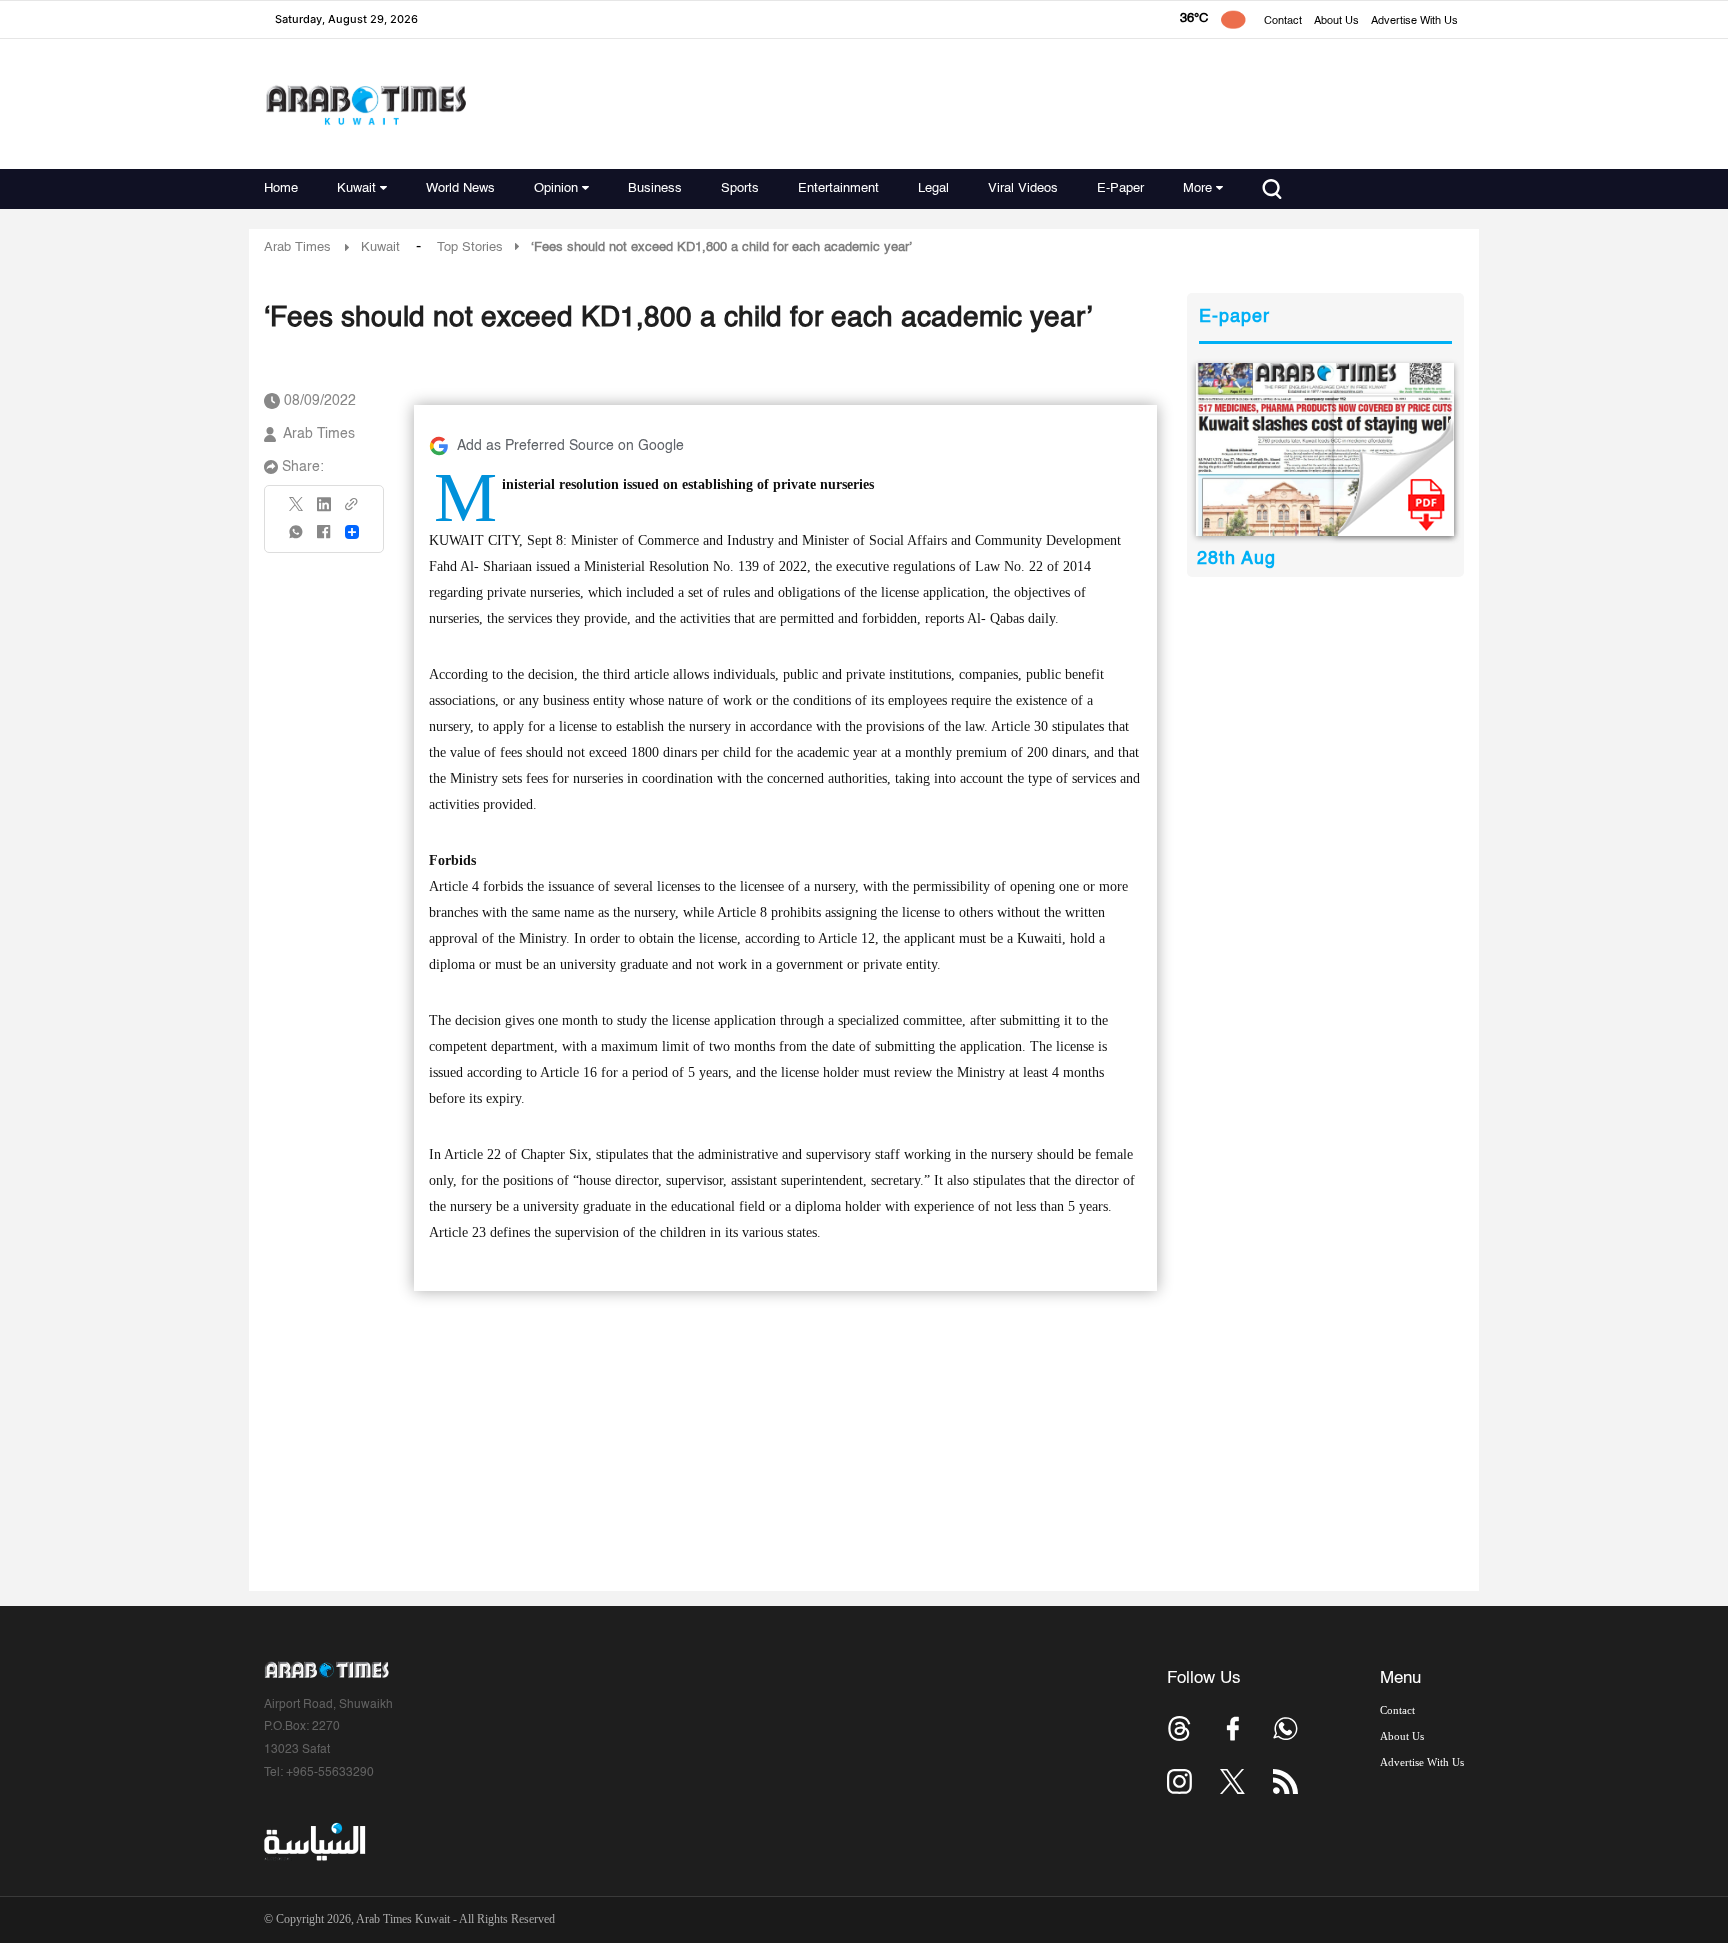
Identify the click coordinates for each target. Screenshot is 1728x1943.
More (1197, 188)
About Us (1336, 21)
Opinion (556, 188)
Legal (933, 188)
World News (460, 188)
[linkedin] (324, 511)
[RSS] (1285, 1781)
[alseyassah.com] (313, 1842)
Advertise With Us (1414, 21)
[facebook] (324, 538)
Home (281, 188)
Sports (740, 188)
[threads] (1179, 1728)
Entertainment (838, 188)
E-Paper (1120, 188)
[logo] (365, 104)
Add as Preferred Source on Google (570, 446)
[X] (297, 510)
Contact (1283, 21)
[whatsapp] (297, 538)
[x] (1232, 1781)
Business (655, 188)
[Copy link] (352, 510)
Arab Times (297, 247)
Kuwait (356, 188)
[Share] (352, 532)
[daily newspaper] (1325, 449)
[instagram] (1179, 1781)
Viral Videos (1023, 188)
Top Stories (470, 247)
